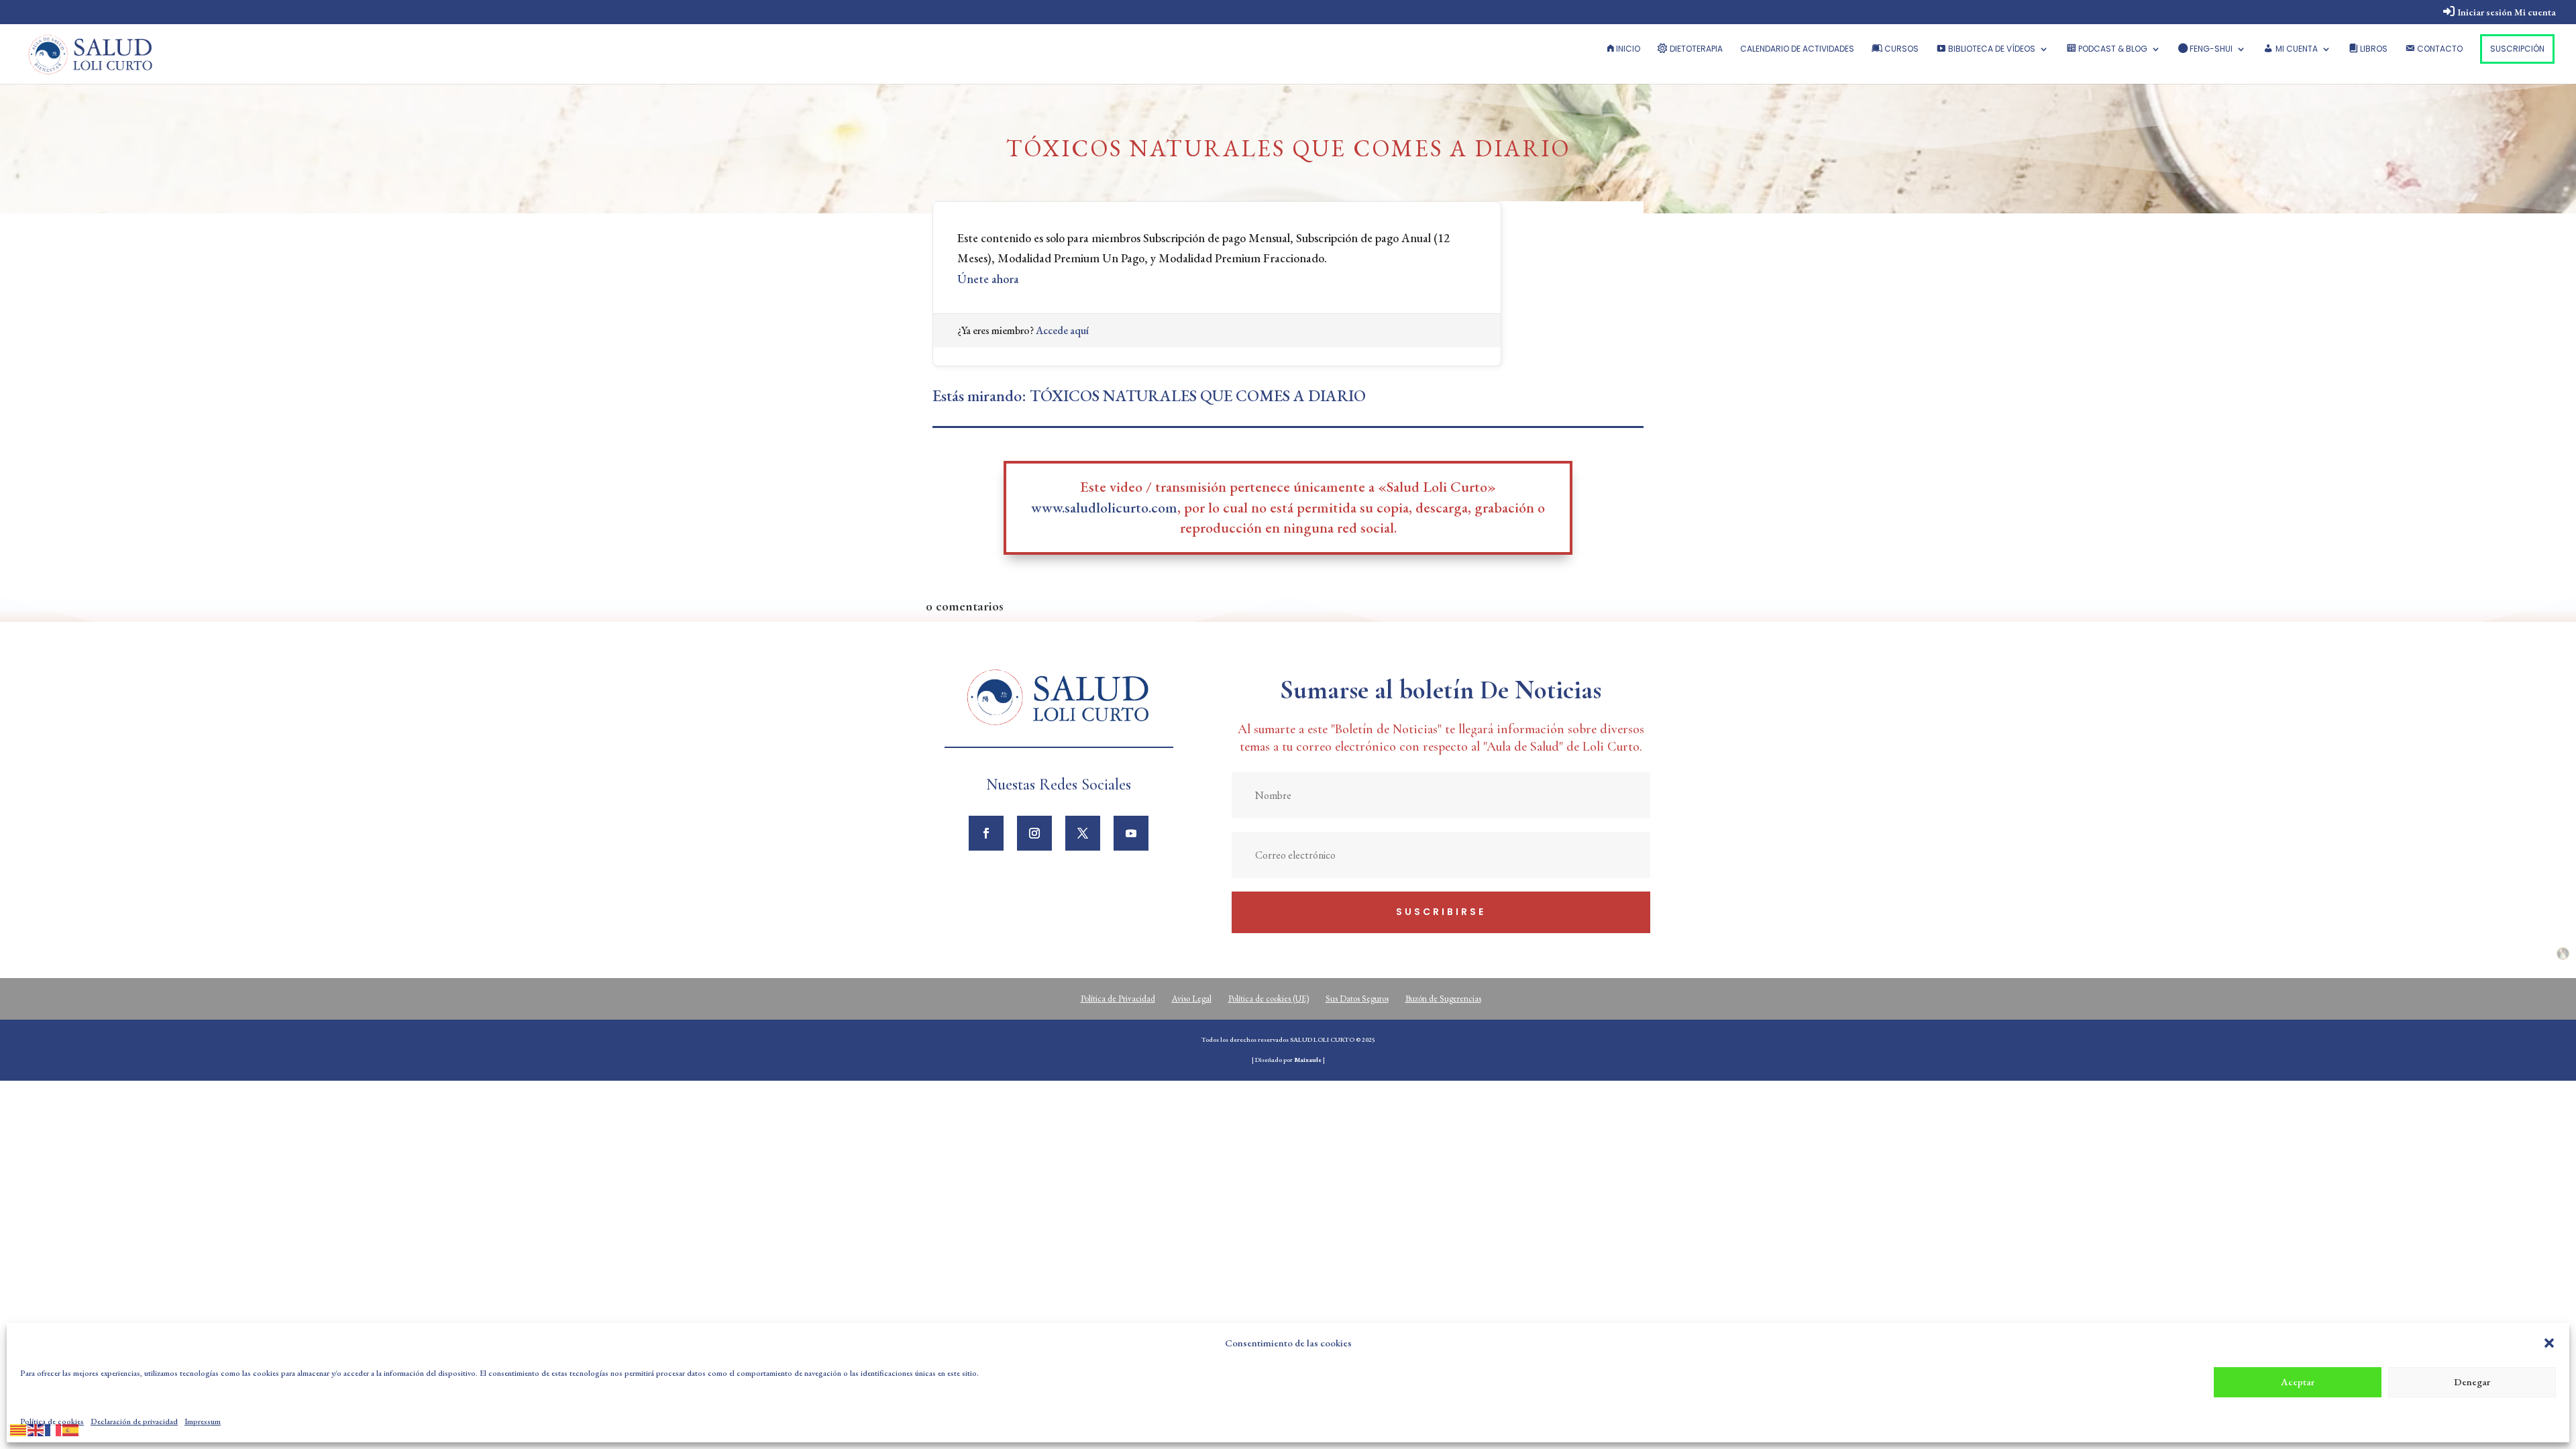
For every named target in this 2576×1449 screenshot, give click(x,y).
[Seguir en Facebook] (986, 833)
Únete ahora (988, 279)
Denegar (2472, 1382)
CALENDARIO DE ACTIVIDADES (1797, 49)
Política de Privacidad (1118, 999)
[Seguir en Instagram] (1034, 833)
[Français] (54, 1428)
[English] (36, 1428)
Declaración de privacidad (134, 1421)
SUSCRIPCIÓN (2517, 49)
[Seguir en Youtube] (1131, 833)
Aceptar (2298, 1382)
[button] (2549, 1343)
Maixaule (1308, 1060)
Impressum (203, 1421)
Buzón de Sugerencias (1443, 999)
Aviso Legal (1192, 999)
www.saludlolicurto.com (1104, 507)
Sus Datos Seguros (1357, 999)
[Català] (19, 1428)
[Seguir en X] (1083, 833)
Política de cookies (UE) (1269, 999)
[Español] (71, 1428)
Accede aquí (1062, 330)
